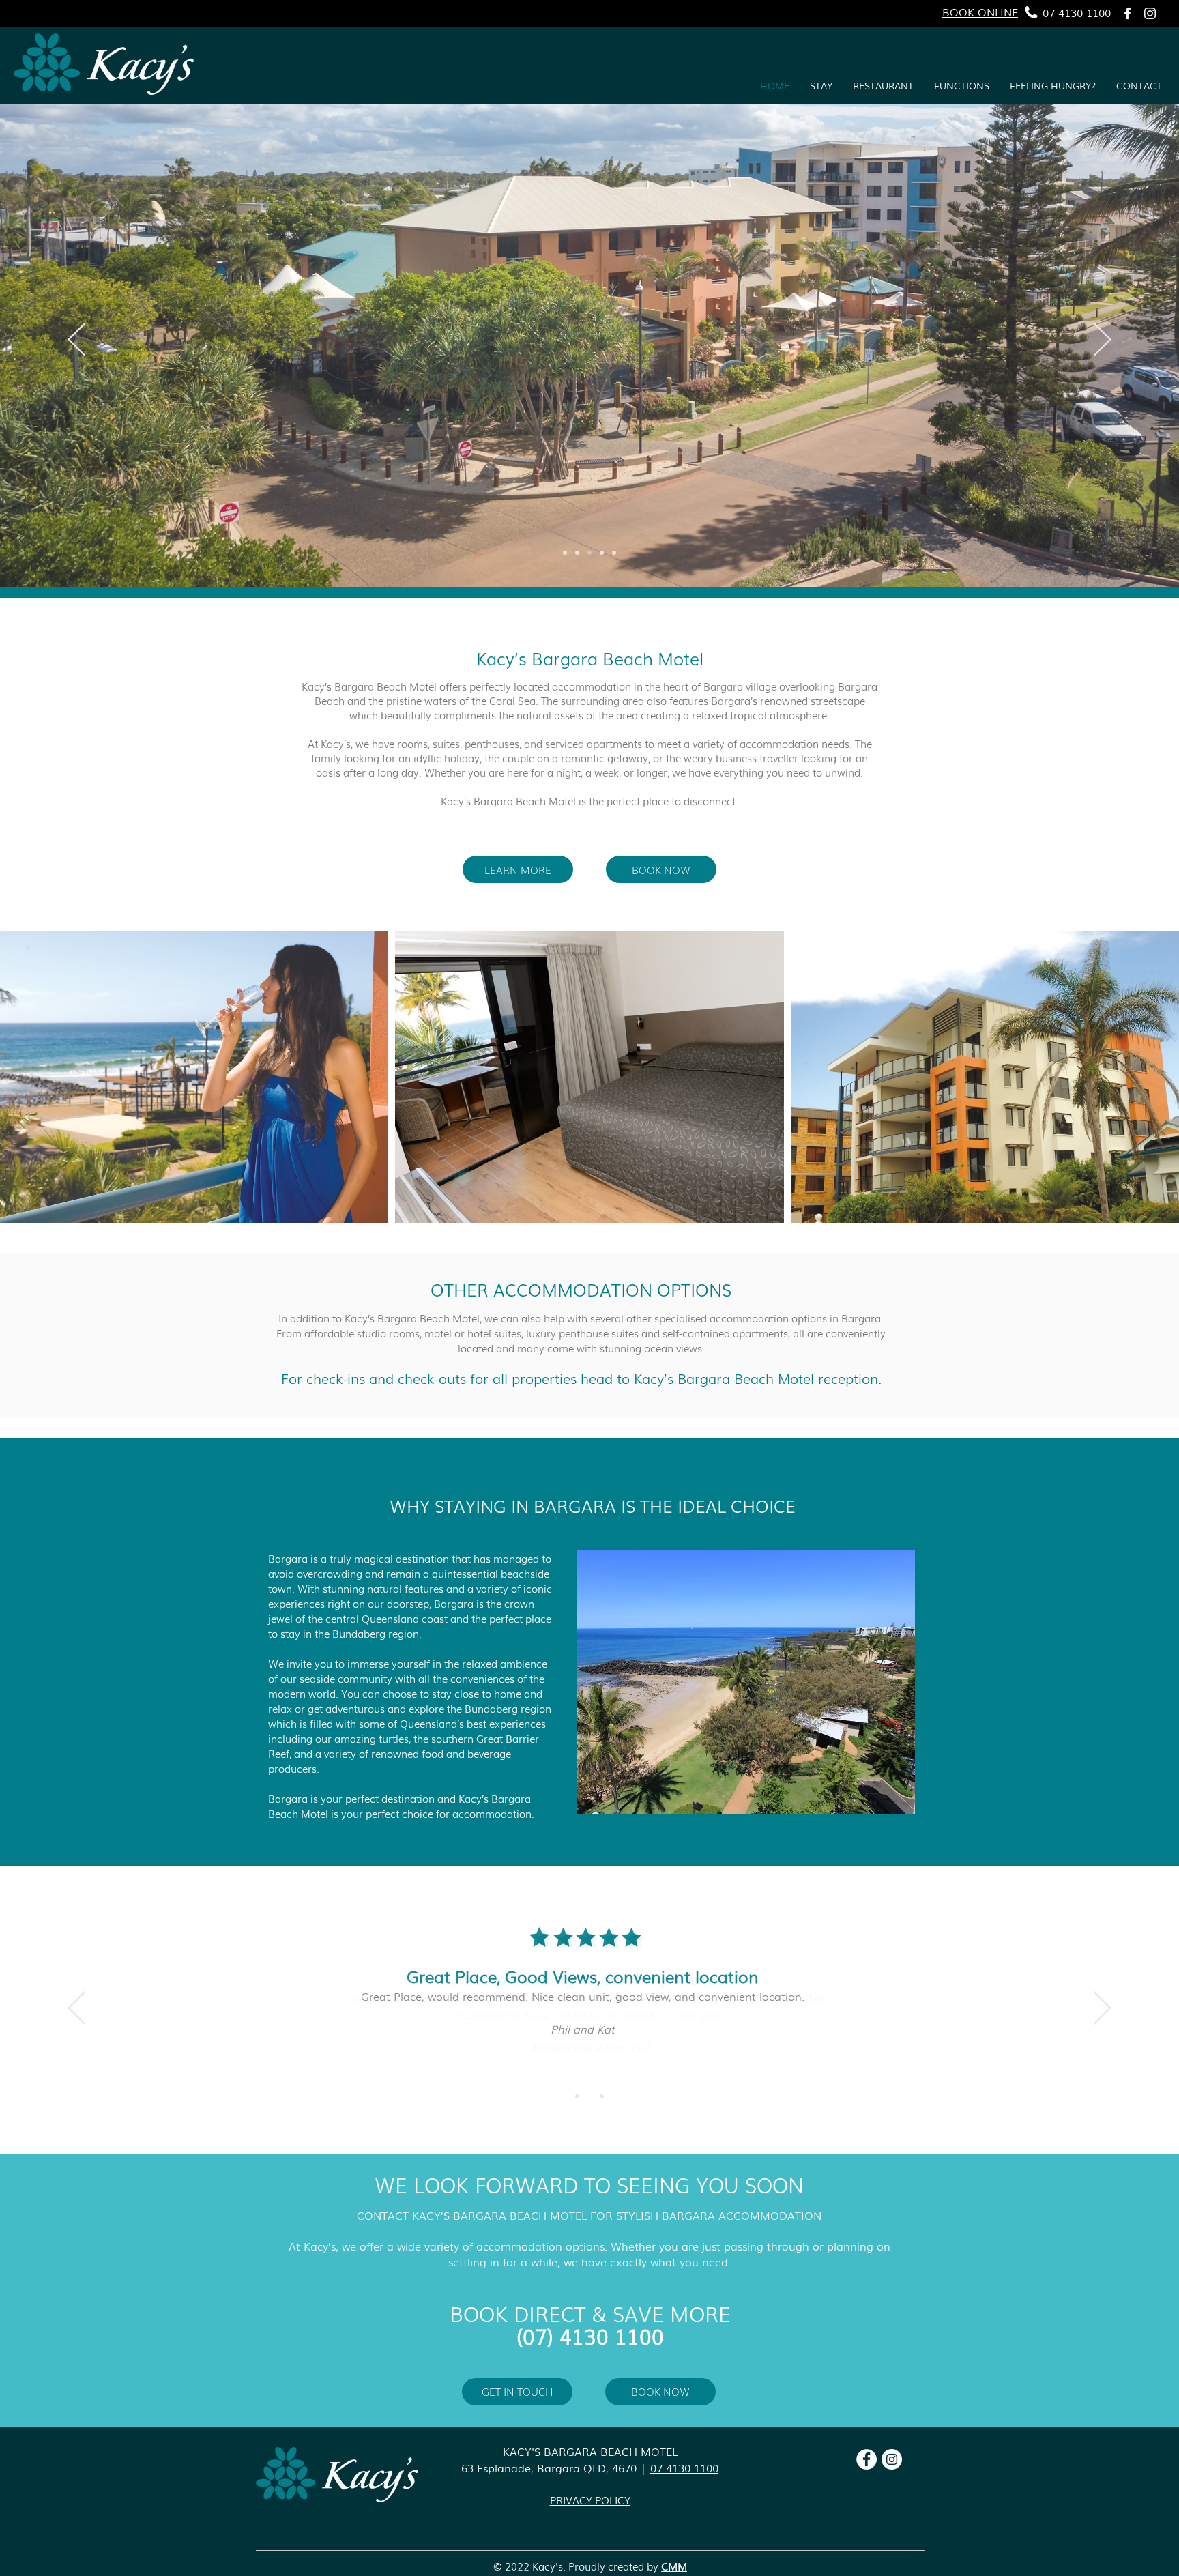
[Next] (1102, 341)
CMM (674, 2566)
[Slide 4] (602, 553)
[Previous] (77, 341)
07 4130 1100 (684, 2468)
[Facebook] (1127, 13)
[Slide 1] (577, 553)
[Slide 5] (565, 553)
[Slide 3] (589, 553)
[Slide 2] (614, 553)
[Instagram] (1150, 13)
